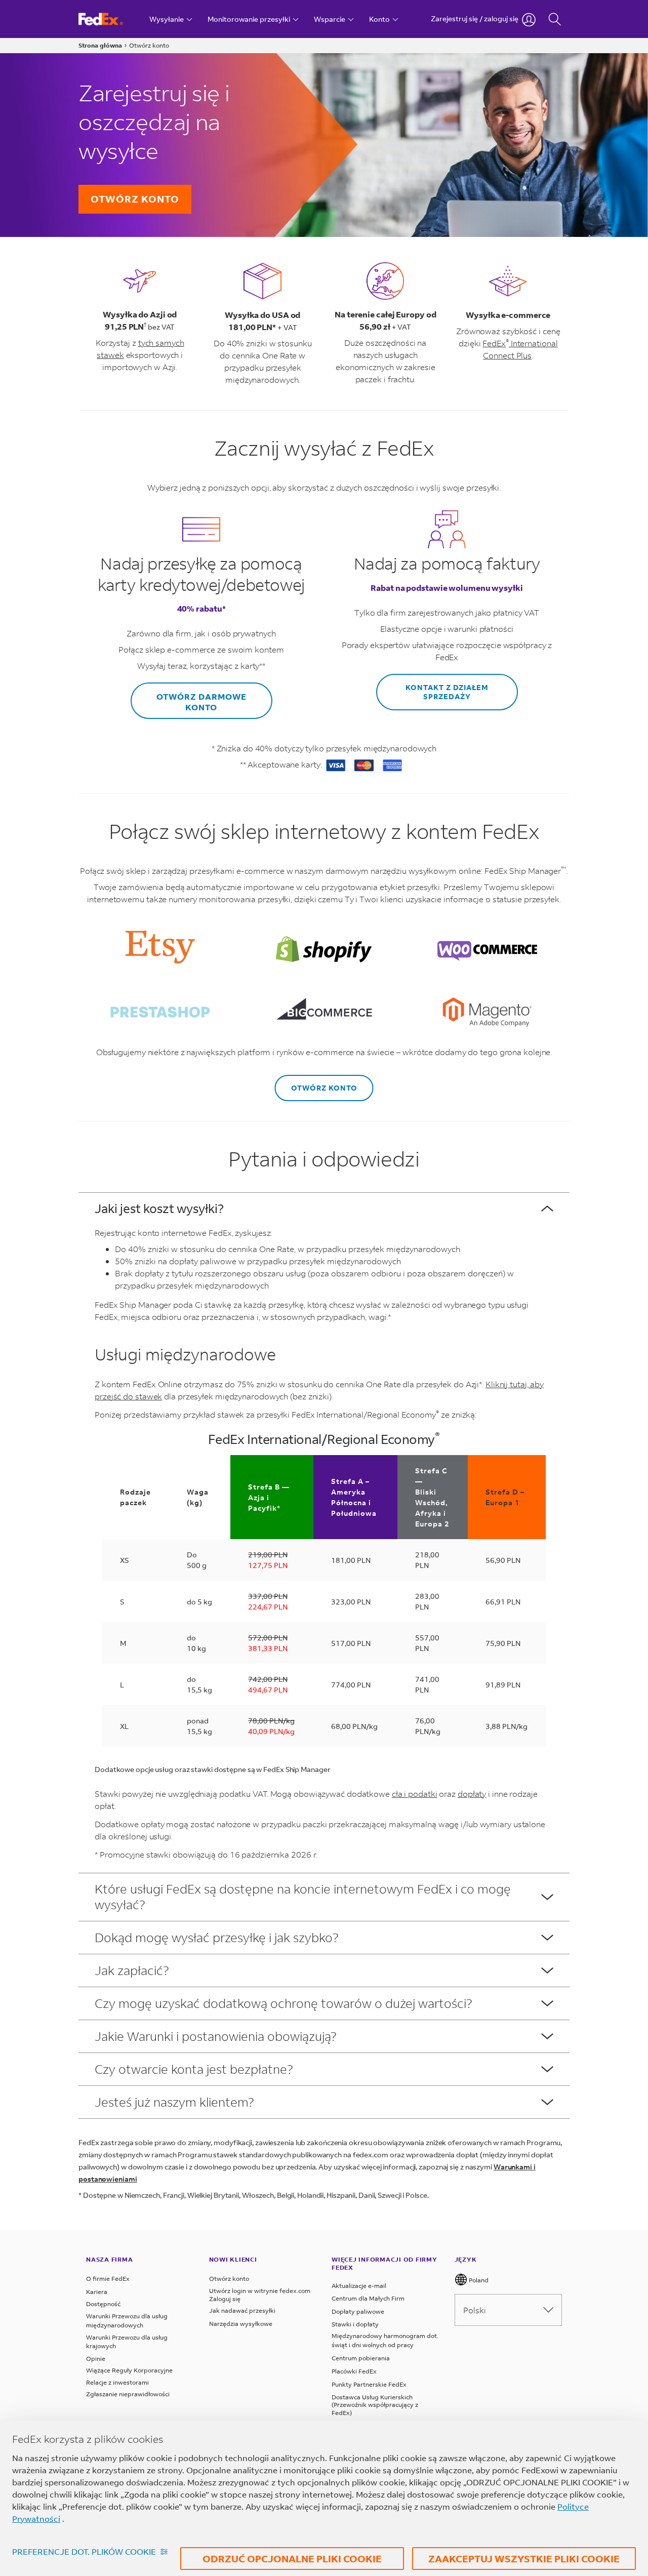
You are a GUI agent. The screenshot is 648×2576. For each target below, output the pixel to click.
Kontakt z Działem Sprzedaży (447, 692)
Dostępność (103, 2304)
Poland (478, 2280)
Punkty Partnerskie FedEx (369, 2384)
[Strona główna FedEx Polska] (110, 19)
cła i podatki (415, 1794)
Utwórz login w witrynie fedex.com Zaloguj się (260, 2295)
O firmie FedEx (108, 2279)
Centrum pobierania (361, 2358)
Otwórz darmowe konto (201, 702)
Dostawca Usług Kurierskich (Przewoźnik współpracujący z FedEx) (375, 2405)
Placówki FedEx (354, 2371)
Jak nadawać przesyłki (242, 2310)
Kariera (97, 2292)
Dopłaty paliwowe (358, 2311)
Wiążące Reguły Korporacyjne (129, 2370)
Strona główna (100, 45)
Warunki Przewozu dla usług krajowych (127, 2342)
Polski (475, 2310)
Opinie (96, 2359)
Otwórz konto (135, 199)
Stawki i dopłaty (355, 2324)
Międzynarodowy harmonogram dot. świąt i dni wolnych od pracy (385, 2340)
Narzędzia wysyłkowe (241, 2324)
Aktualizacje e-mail (359, 2286)
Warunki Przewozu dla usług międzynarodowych (127, 2321)
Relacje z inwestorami (117, 2382)
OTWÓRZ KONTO (324, 1088)
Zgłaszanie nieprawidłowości (128, 2394)
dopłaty (472, 1794)
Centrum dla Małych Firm (368, 2298)
